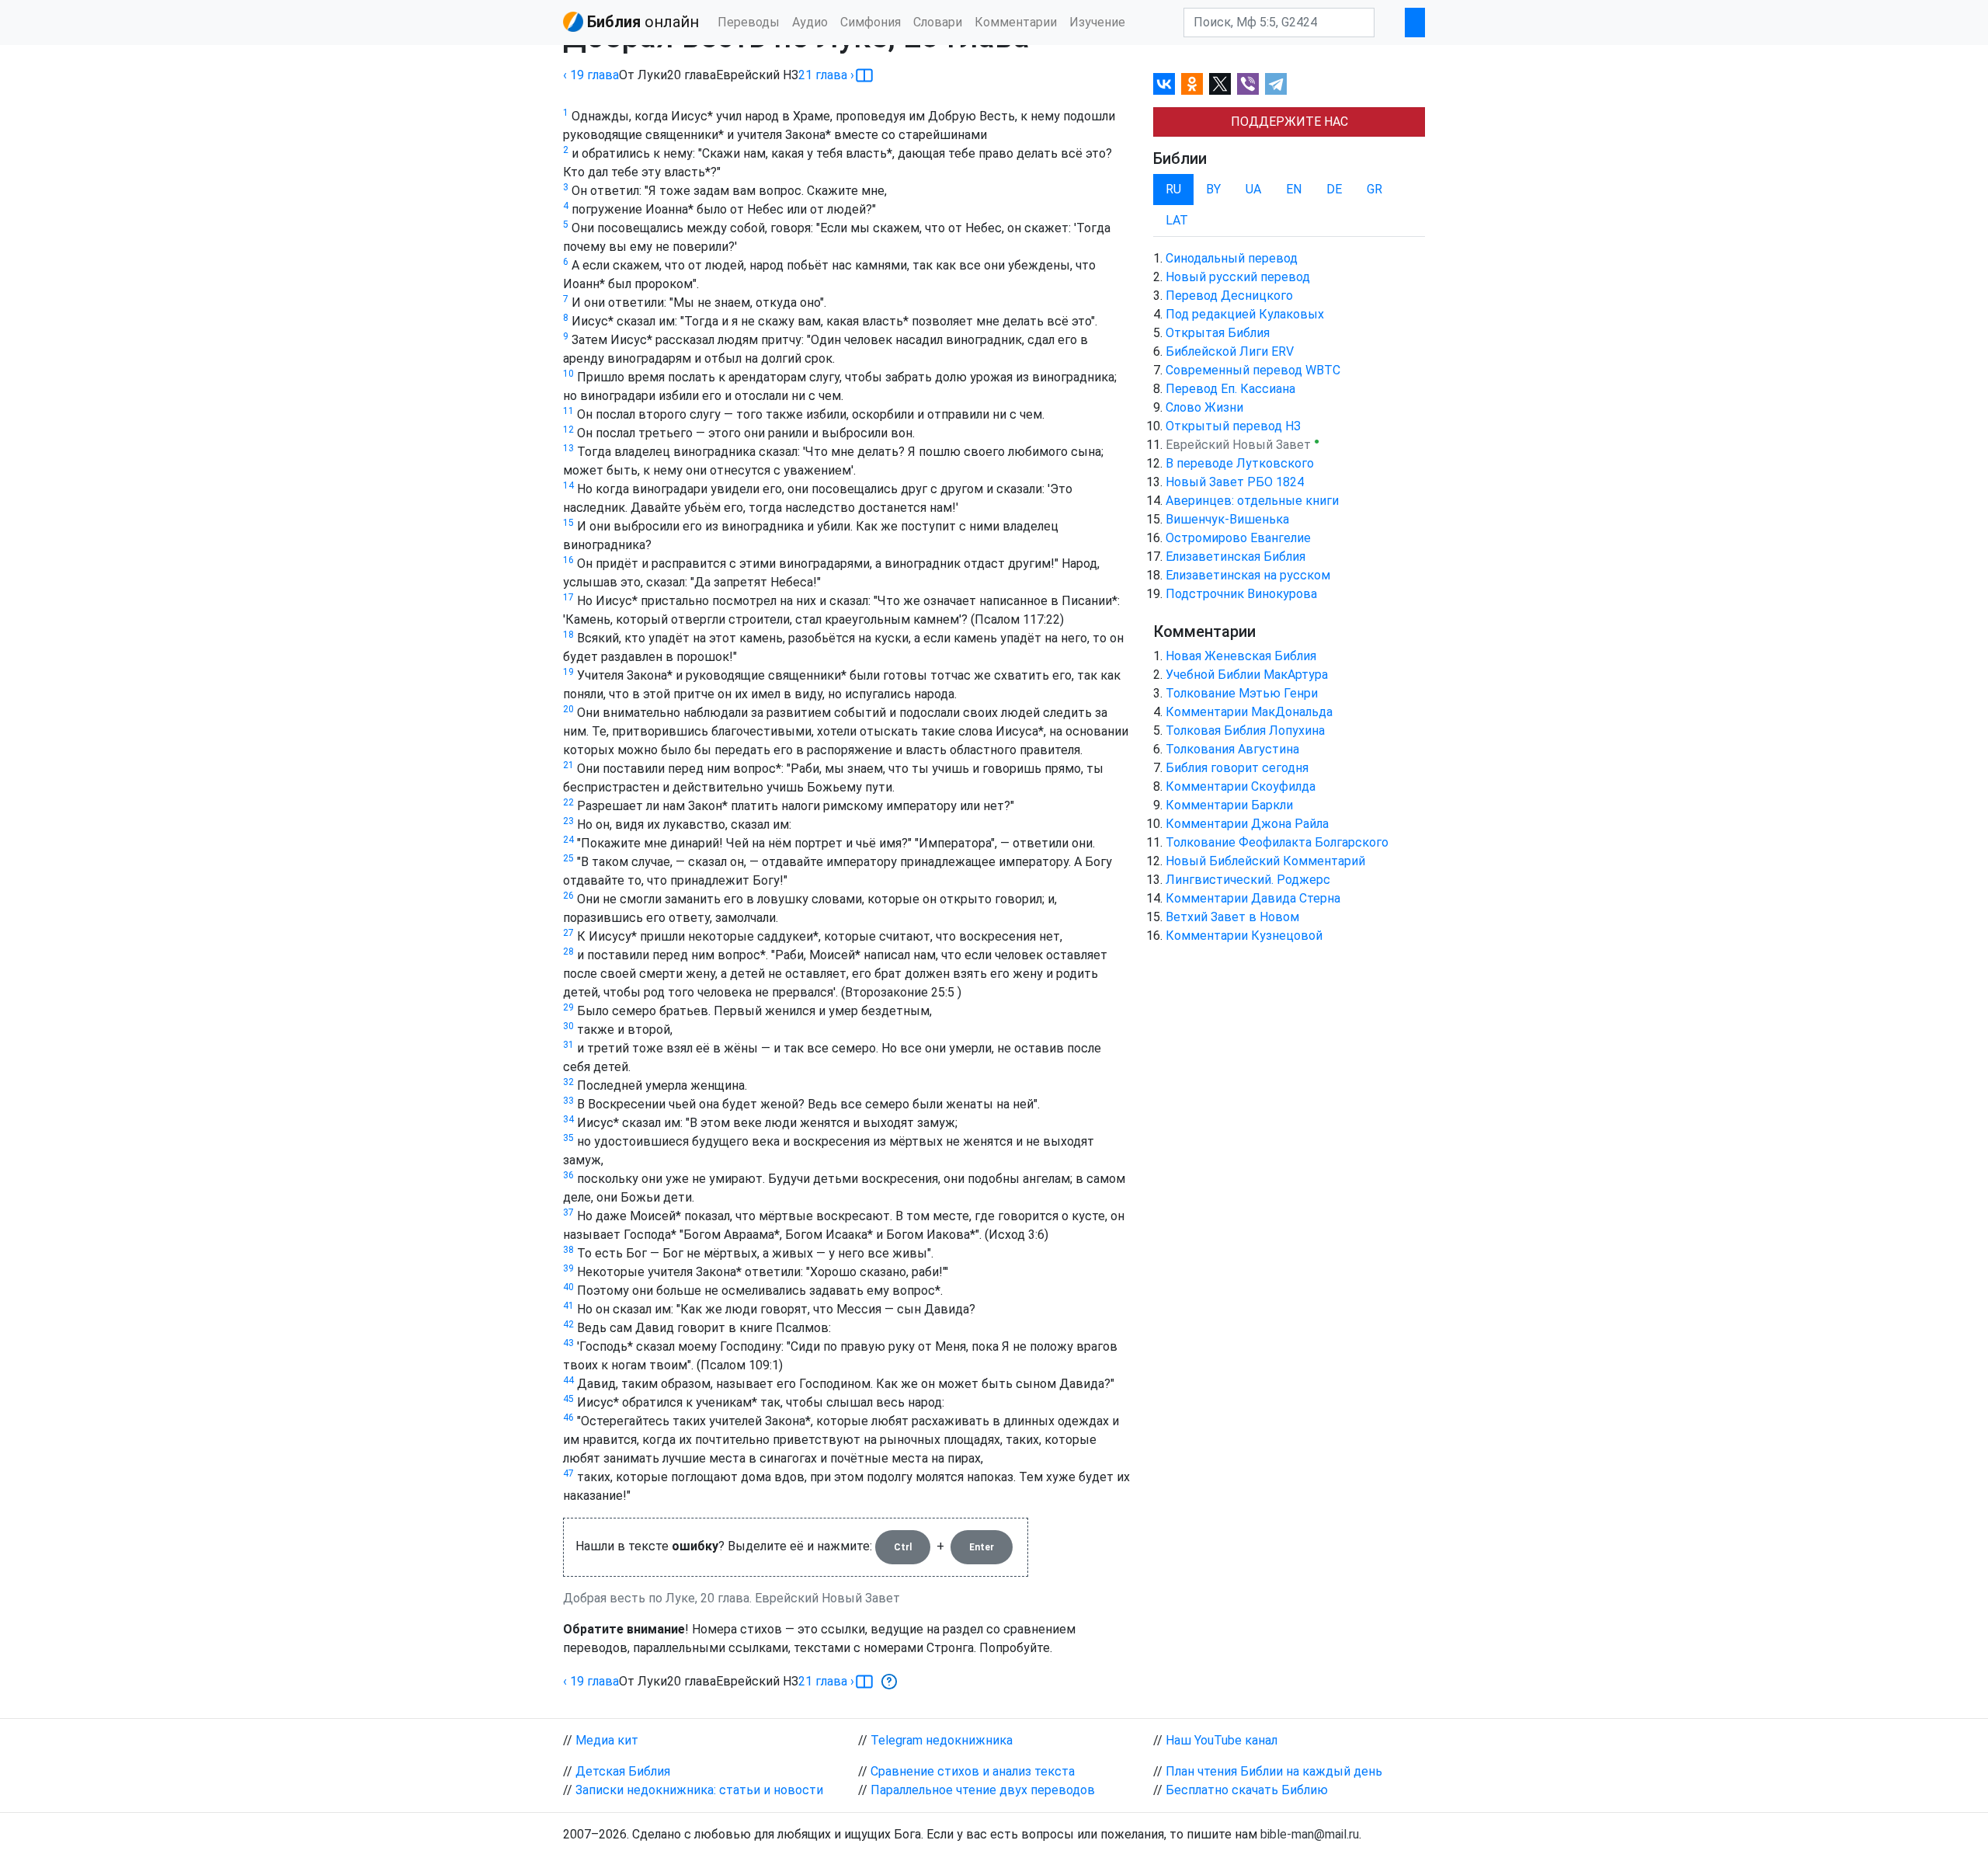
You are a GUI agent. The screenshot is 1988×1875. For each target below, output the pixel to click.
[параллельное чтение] (864, 75)
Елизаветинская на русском (1248, 575)
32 (568, 1082)
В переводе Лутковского (1240, 463)
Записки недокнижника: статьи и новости (699, 1790)
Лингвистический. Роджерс (1248, 880)
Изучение (1097, 22)
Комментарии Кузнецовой (1244, 936)
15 (568, 523)
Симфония (871, 22)
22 (568, 802)
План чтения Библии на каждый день (1274, 1771)
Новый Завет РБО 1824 (1235, 482)
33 (568, 1101)
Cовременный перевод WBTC (1253, 370)
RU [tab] (1173, 189)
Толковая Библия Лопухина (1245, 731)
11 (568, 411)
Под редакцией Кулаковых (1245, 314)
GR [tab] (1375, 189)
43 (568, 1343)
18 (568, 635)
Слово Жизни (1204, 407)
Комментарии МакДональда (1249, 712)
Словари (938, 22)
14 (568, 485)
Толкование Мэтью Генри (1242, 693)
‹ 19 (591, 75)
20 (568, 709)
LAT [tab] (1177, 220)
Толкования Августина (1232, 749)
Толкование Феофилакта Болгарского (1277, 842)
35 (568, 1138)
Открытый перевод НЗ (1233, 426)
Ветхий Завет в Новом (1232, 917)
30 (568, 1026)
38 (568, 1250)
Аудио (810, 22)
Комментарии (1016, 22)
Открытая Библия (1218, 333)
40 (568, 1287)
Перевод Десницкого (1229, 296)
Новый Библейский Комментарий (1265, 861)
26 (568, 896)
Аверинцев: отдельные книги (1252, 501)
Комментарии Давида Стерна (1253, 898)
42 (568, 1324)
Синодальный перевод (1232, 258)
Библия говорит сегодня (1237, 768)
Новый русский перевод (1238, 277)
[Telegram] (1276, 84)
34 (568, 1119)
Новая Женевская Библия (1241, 656)
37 (568, 1212)
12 (568, 430)
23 (568, 821)
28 (568, 951)
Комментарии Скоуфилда (1241, 786)
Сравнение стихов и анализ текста (973, 1771)
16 (568, 560)
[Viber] (1248, 84)
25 (568, 858)
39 (568, 1268)
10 (568, 374)
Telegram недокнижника (942, 1740)
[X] (1220, 84)
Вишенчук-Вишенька (1227, 519)
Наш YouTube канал (1222, 1740)
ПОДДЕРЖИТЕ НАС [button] (1289, 122)
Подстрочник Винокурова (1241, 594)
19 (568, 672)
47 (568, 1473)
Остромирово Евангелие (1238, 538)
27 (568, 933)
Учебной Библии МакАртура (1247, 675)
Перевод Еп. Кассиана (1230, 389)
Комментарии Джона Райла (1247, 824)
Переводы (749, 22)
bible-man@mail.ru (1310, 1834)
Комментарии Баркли (1229, 805)
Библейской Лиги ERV (1230, 351)
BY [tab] (1213, 189)
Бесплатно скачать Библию (1247, 1790)
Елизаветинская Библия (1236, 557)
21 (568, 765)
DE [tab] (1334, 189)
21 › (826, 75)
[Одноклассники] (1192, 84)
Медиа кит (607, 1740)
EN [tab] (1294, 189)
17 (568, 597)
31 (568, 1045)
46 (568, 1418)
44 (568, 1380)
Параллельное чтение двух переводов (983, 1790)
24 (568, 840)
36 (568, 1175)
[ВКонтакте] (1164, 84)
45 (568, 1399)
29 (568, 1007)
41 (568, 1306)
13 (568, 448)
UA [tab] (1253, 189)
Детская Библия (623, 1771)
